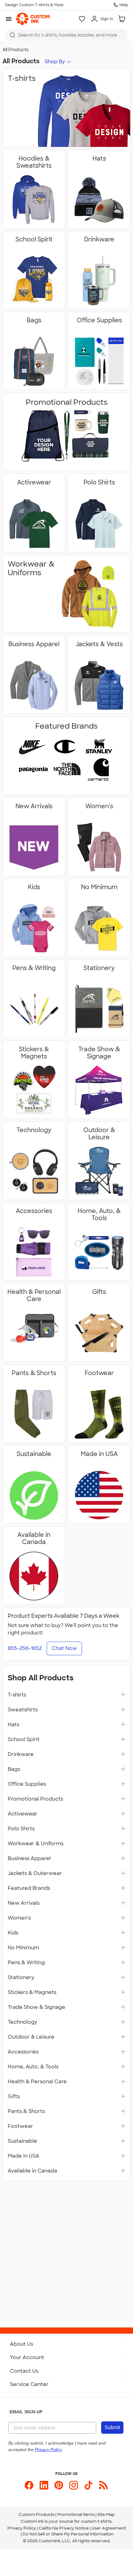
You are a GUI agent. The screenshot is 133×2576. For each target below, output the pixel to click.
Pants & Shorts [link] (26, 2111)
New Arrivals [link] (24, 1903)
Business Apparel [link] (29, 1859)
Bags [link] (14, 1769)
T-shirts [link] (17, 1695)
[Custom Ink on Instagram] (74, 2485)
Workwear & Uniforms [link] (36, 1844)
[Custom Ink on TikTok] (88, 2485)
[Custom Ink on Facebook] (29, 2485)
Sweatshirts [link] (23, 1710)
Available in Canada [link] (32, 2171)
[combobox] (66, 35)
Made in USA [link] (24, 2156)
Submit (112, 2427)
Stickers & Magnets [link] (32, 1992)
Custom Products (36, 2514)
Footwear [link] (20, 2126)
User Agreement (109, 2528)
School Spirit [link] (24, 1740)
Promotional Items (76, 2514)
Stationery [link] (21, 1978)
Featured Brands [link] (29, 1888)
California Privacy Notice (64, 2528)
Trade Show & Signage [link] (36, 2007)
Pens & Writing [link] (26, 1963)
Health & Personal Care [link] (37, 2082)
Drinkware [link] (21, 1754)
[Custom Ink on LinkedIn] (44, 2485)
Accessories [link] (23, 2052)
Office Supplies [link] (27, 1784)
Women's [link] (19, 1918)
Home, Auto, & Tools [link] (33, 2067)
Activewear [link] (23, 1814)
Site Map (106, 2514)
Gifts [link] (14, 2097)
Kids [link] (13, 1933)
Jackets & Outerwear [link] (35, 1873)
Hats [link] (13, 1725)
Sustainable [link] (22, 2141)
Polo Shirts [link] (21, 1829)
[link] (33, 19)
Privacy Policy (22, 2528)
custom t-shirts (96, 2521)
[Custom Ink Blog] (103, 2485)
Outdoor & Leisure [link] (31, 2037)
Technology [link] (22, 2022)
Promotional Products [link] (35, 1799)
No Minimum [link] (23, 1948)
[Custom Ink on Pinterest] (59, 2485)
